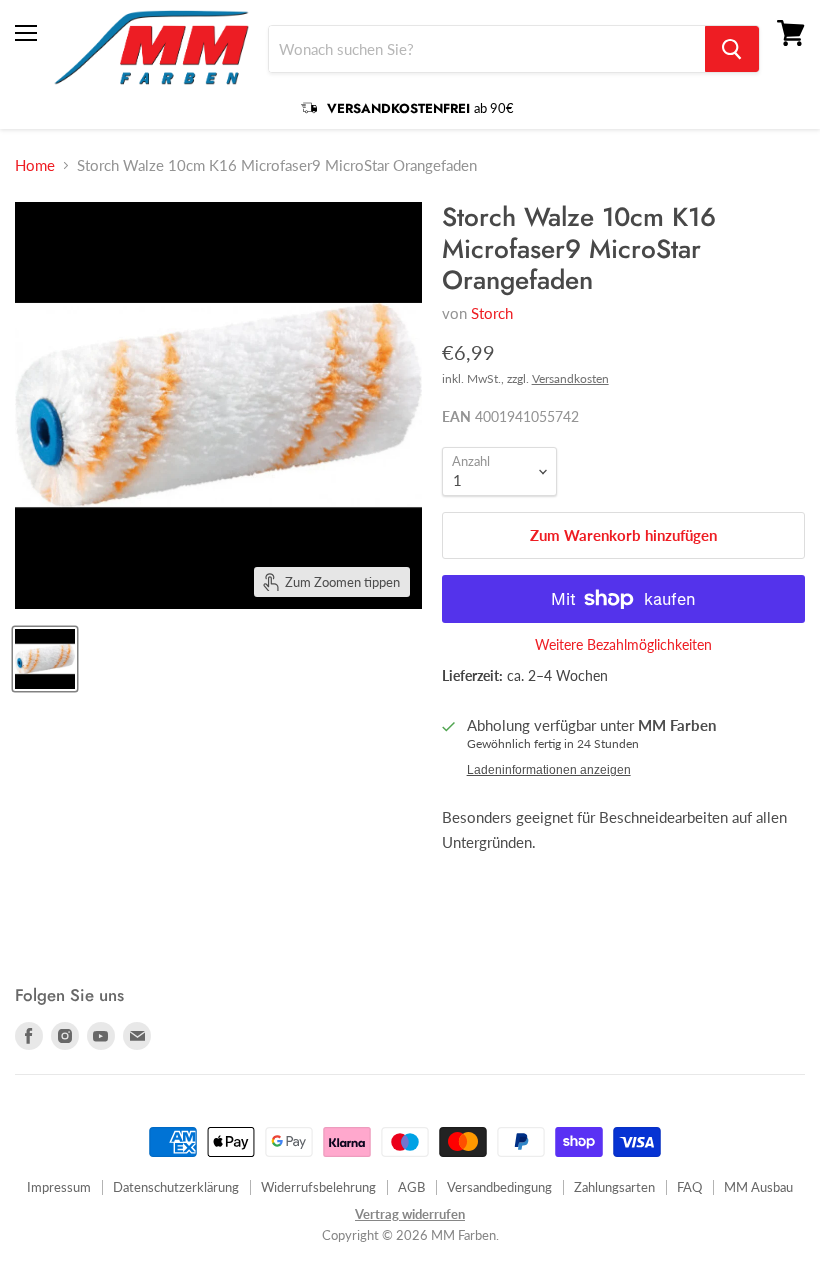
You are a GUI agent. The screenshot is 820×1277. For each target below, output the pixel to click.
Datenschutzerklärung (176, 1187)
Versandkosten (570, 378)
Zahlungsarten (614, 1187)
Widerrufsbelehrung (318, 1187)
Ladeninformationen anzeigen (549, 770)
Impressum (59, 1187)
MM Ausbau (758, 1187)
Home (35, 165)
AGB (411, 1187)
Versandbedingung (499, 1187)
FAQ (689, 1187)
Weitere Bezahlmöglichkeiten (623, 645)
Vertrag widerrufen (410, 1214)
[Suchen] (732, 49)
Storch (492, 313)
